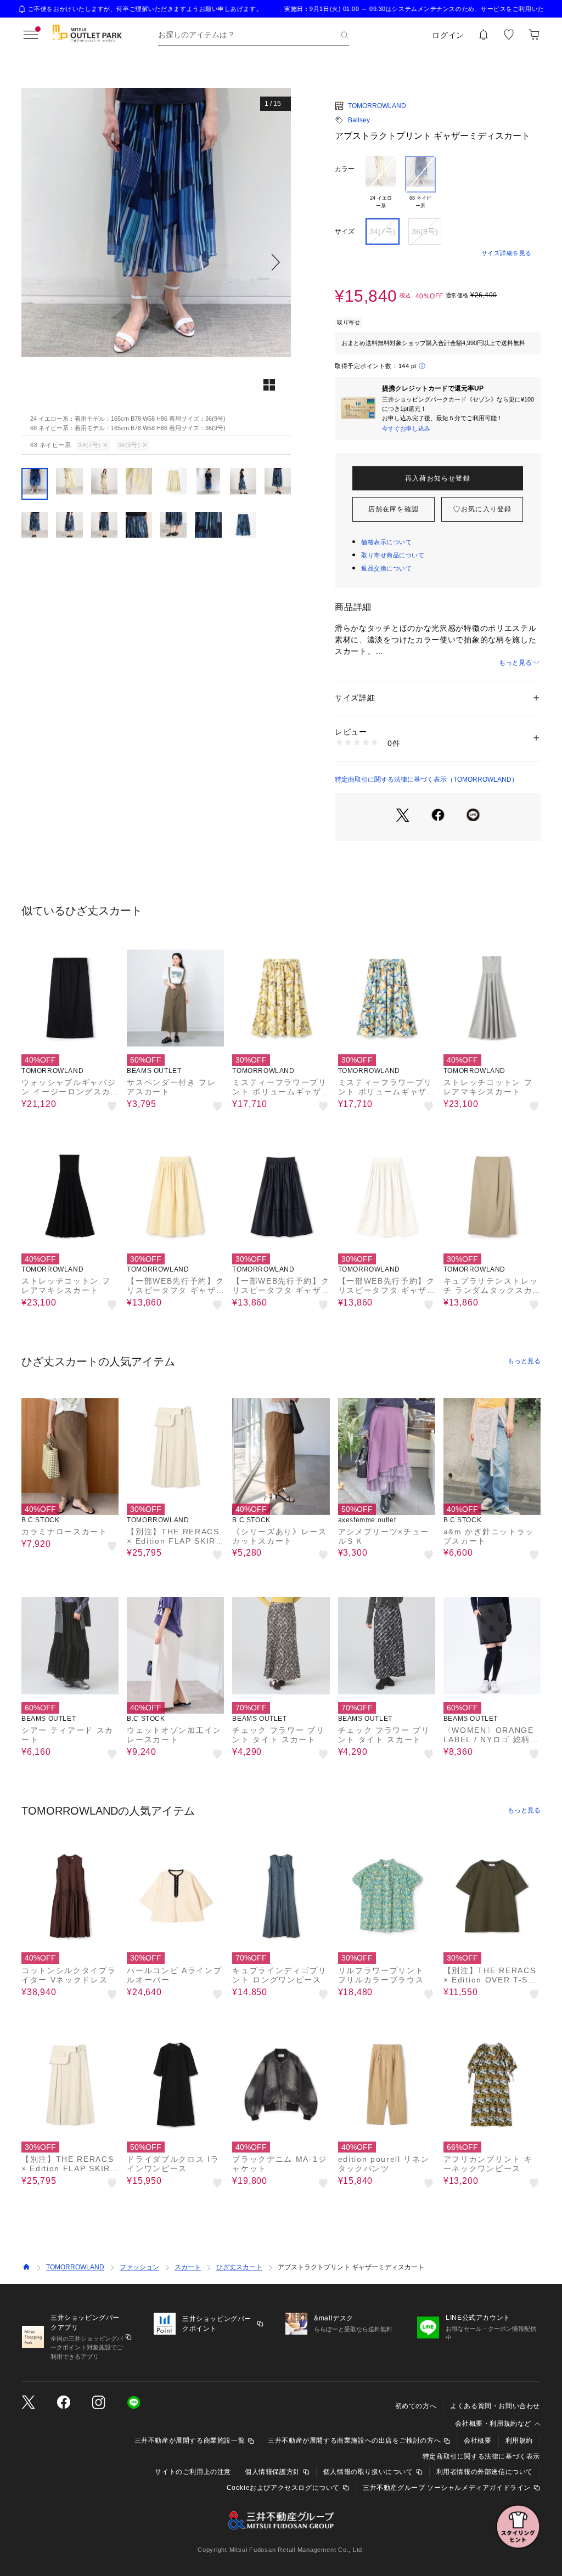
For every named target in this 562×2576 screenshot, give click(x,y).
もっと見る (515, 663)
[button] (156, 262)
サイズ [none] (345, 231)
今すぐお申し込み (406, 428)
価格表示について (386, 542)
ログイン (448, 35)
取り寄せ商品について (393, 555)
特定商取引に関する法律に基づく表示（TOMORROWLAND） (426, 779)
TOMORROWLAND (377, 106)
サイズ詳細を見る (507, 253)
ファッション (139, 2267)
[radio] (381, 183)
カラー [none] (345, 169)
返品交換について (386, 568)
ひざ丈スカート (239, 2267)
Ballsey (359, 120)
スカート (188, 2267)
